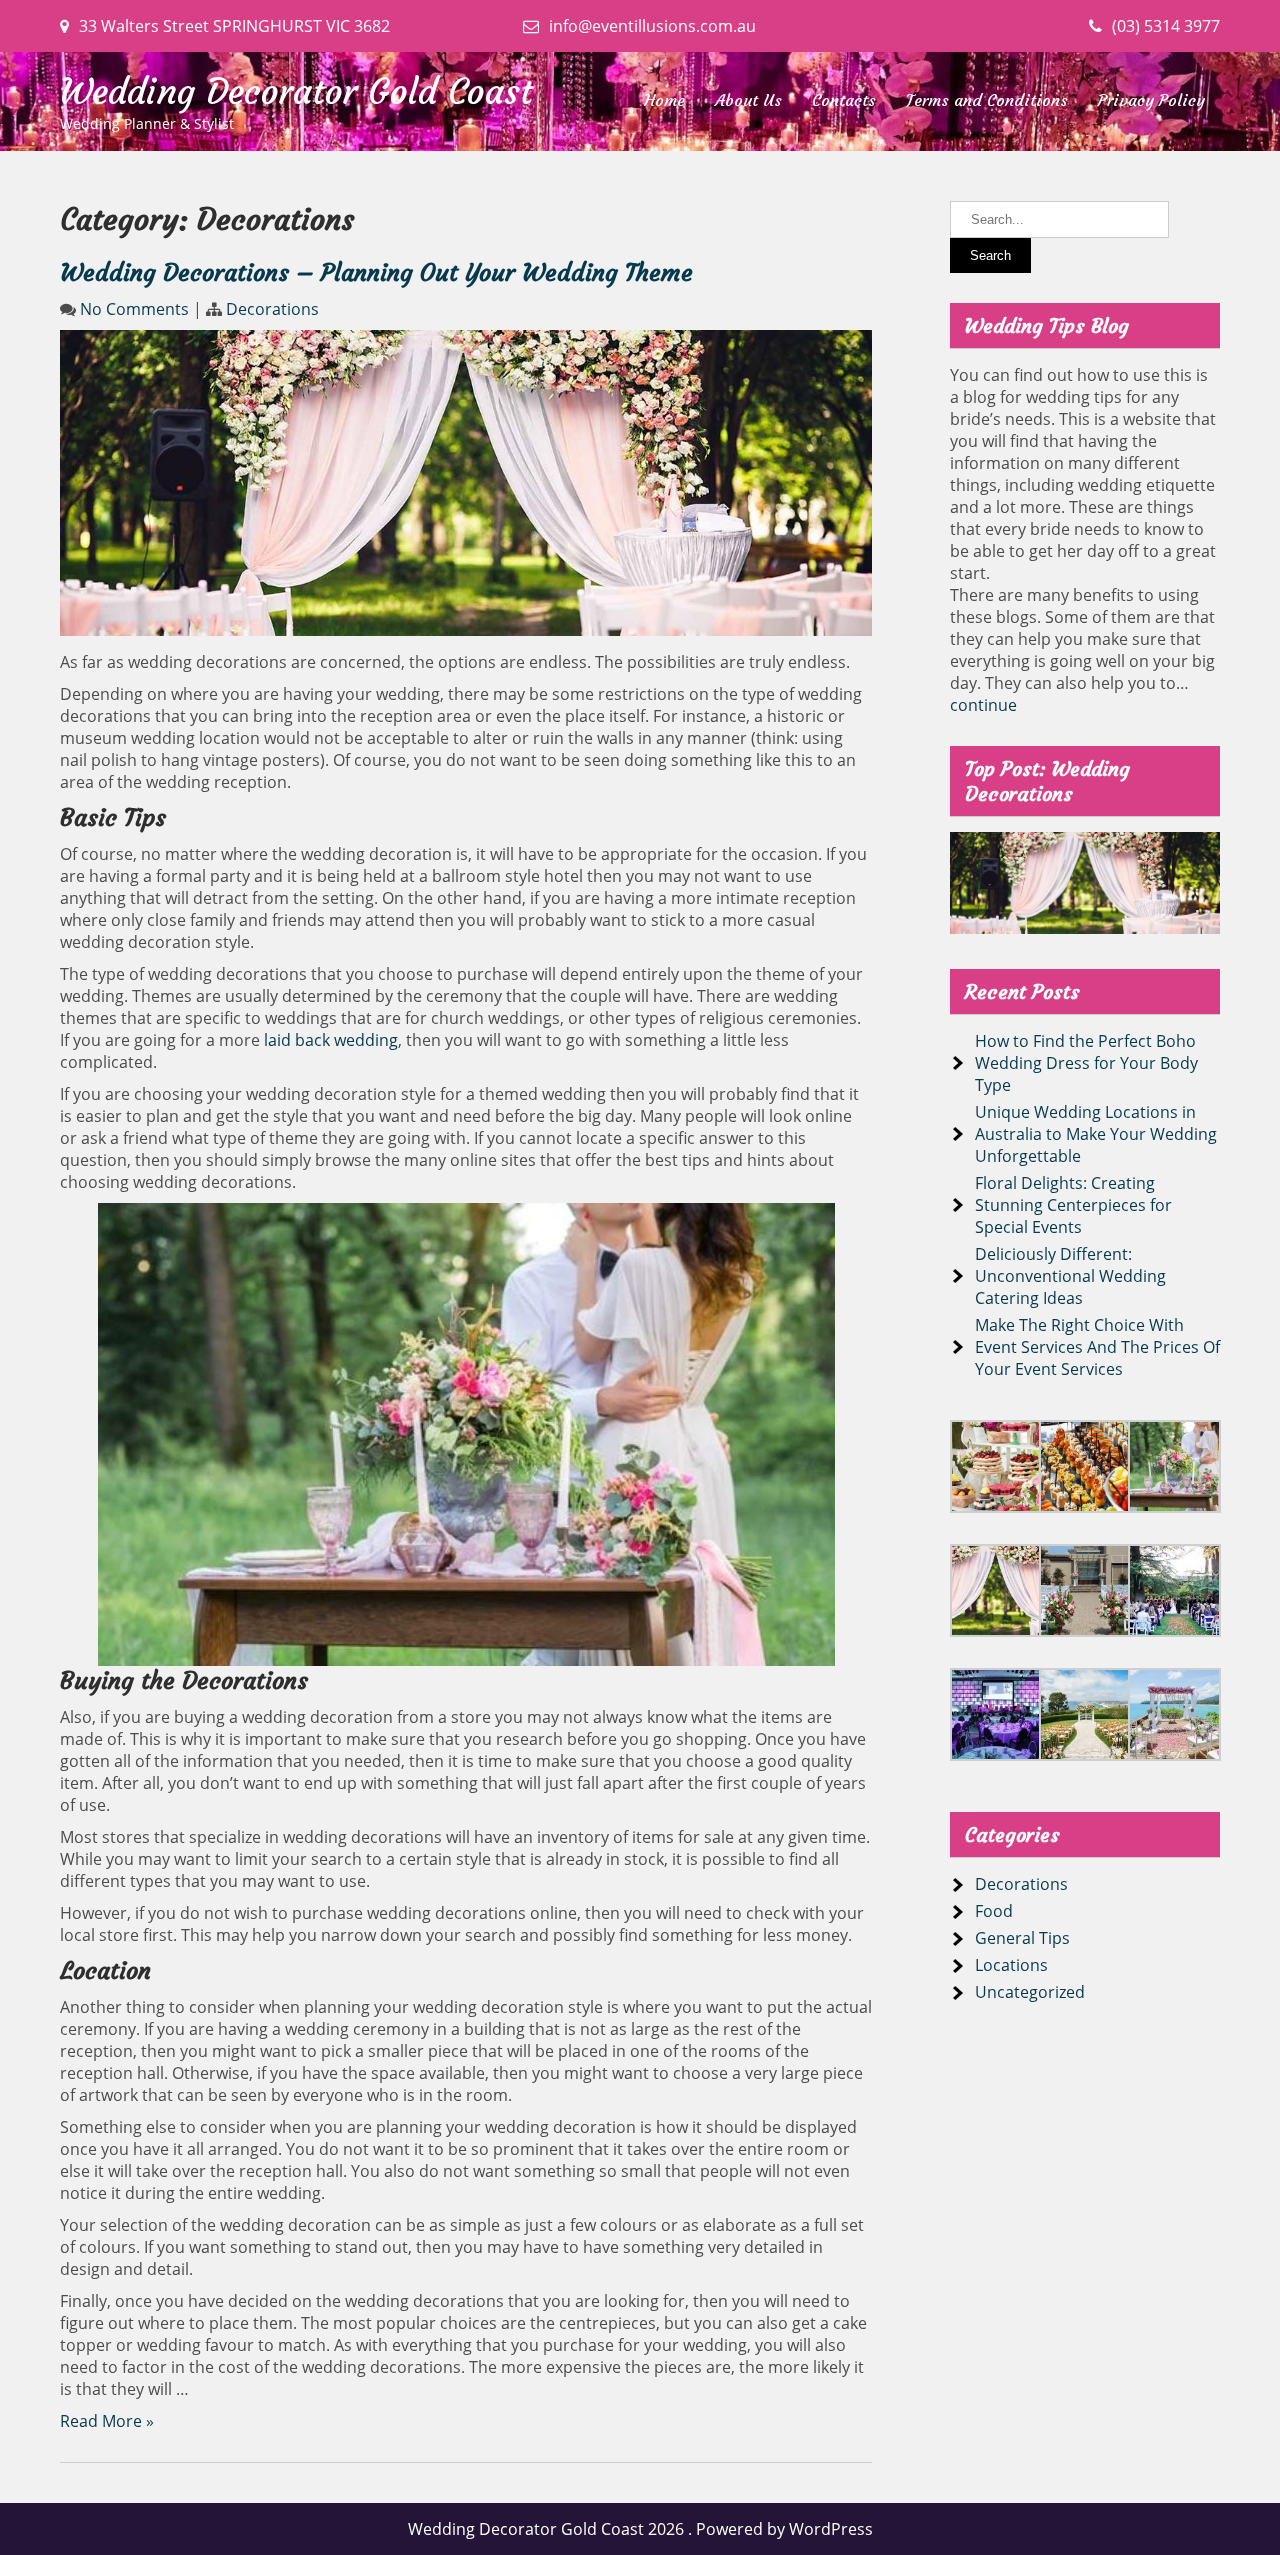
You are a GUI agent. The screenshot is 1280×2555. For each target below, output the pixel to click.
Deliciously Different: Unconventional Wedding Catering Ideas (1070, 1276)
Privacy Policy (1151, 100)
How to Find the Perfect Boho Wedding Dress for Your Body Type (1086, 1063)
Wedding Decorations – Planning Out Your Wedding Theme (376, 273)
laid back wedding (331, 1040)
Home (664, 100)
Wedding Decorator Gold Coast (296, 92)
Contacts (844, 100)
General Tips (1022, 1938)
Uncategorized (1030, 1992)
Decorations (272, 309)
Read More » (107, 2421)
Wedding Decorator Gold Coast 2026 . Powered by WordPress (640, 2529)
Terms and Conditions (987, 100)
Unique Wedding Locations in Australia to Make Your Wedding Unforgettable (1096, 1134)
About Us (748, 100)
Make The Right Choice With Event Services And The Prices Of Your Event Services (1097, 1347)
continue (983, 705)
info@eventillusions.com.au (652, 26)
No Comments (134, 309)
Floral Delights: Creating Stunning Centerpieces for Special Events (1073, 1205)
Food (994, 1911)
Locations (1011, 1965)
